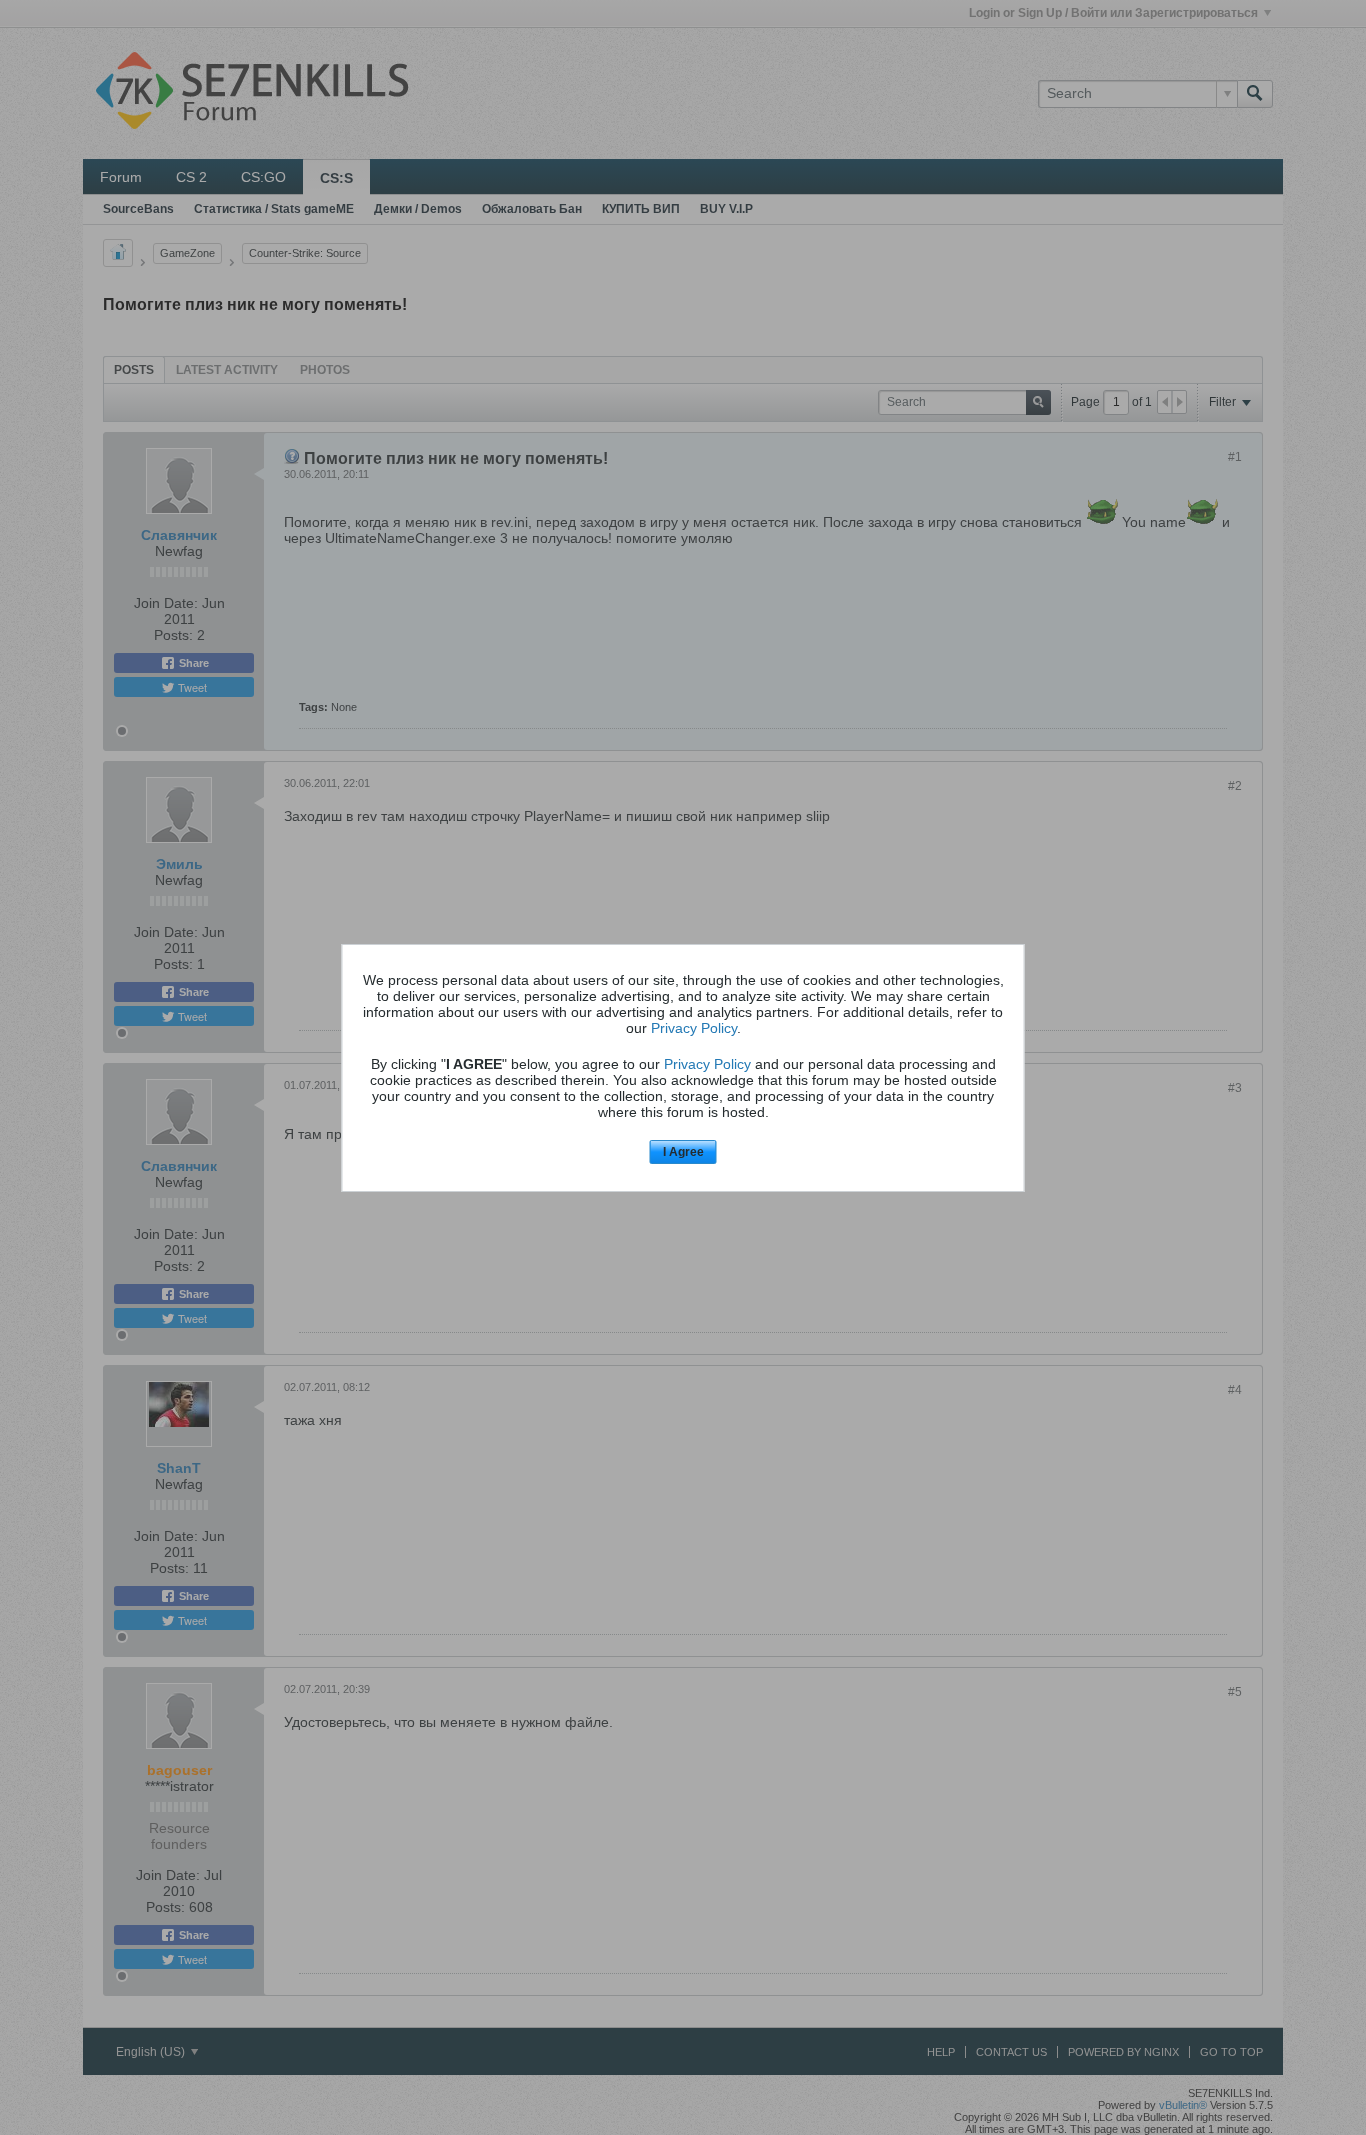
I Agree (683, 1152)
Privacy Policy (694, 1028)
